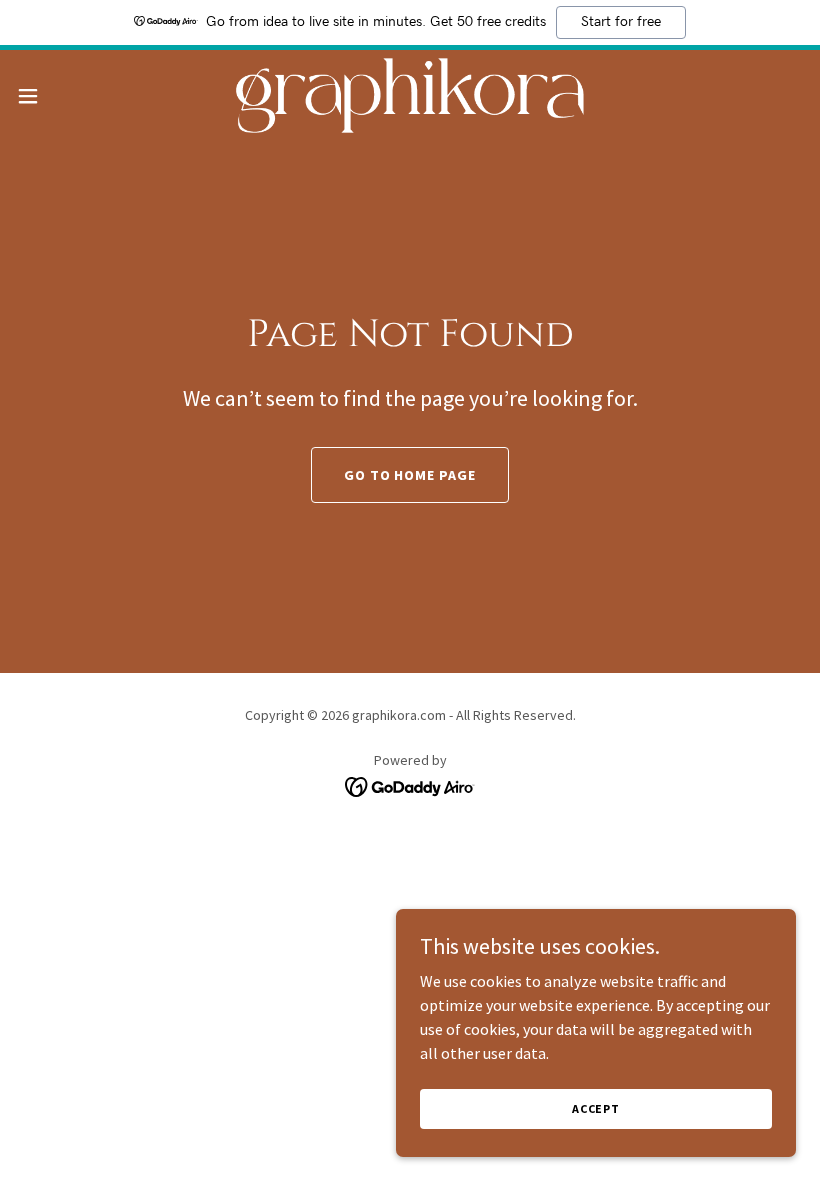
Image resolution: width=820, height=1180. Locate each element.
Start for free (621, 22)
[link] (410, 95)
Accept (596, 1108)
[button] (68, 96)
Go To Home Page (410, 475)
